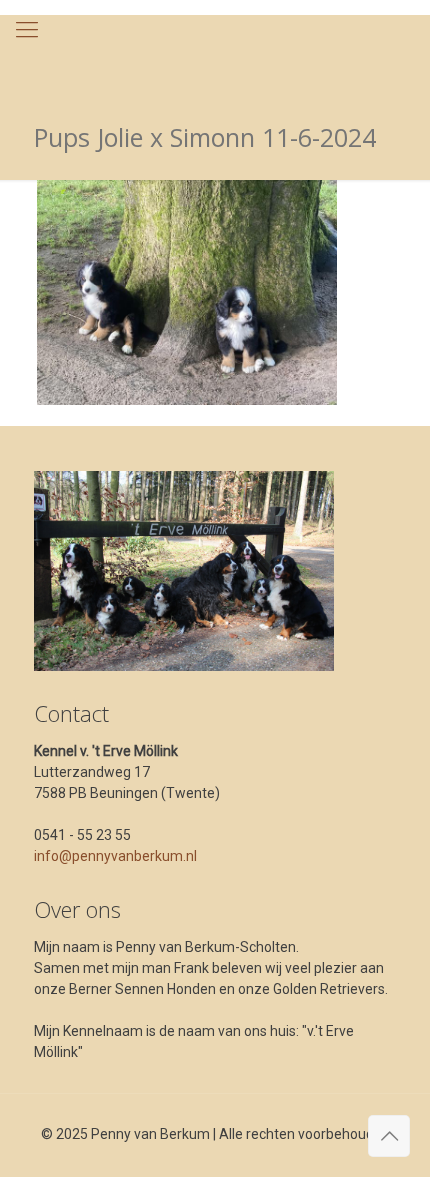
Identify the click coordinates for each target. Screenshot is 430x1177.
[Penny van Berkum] (215, 55)
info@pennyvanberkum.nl (115, 856)
